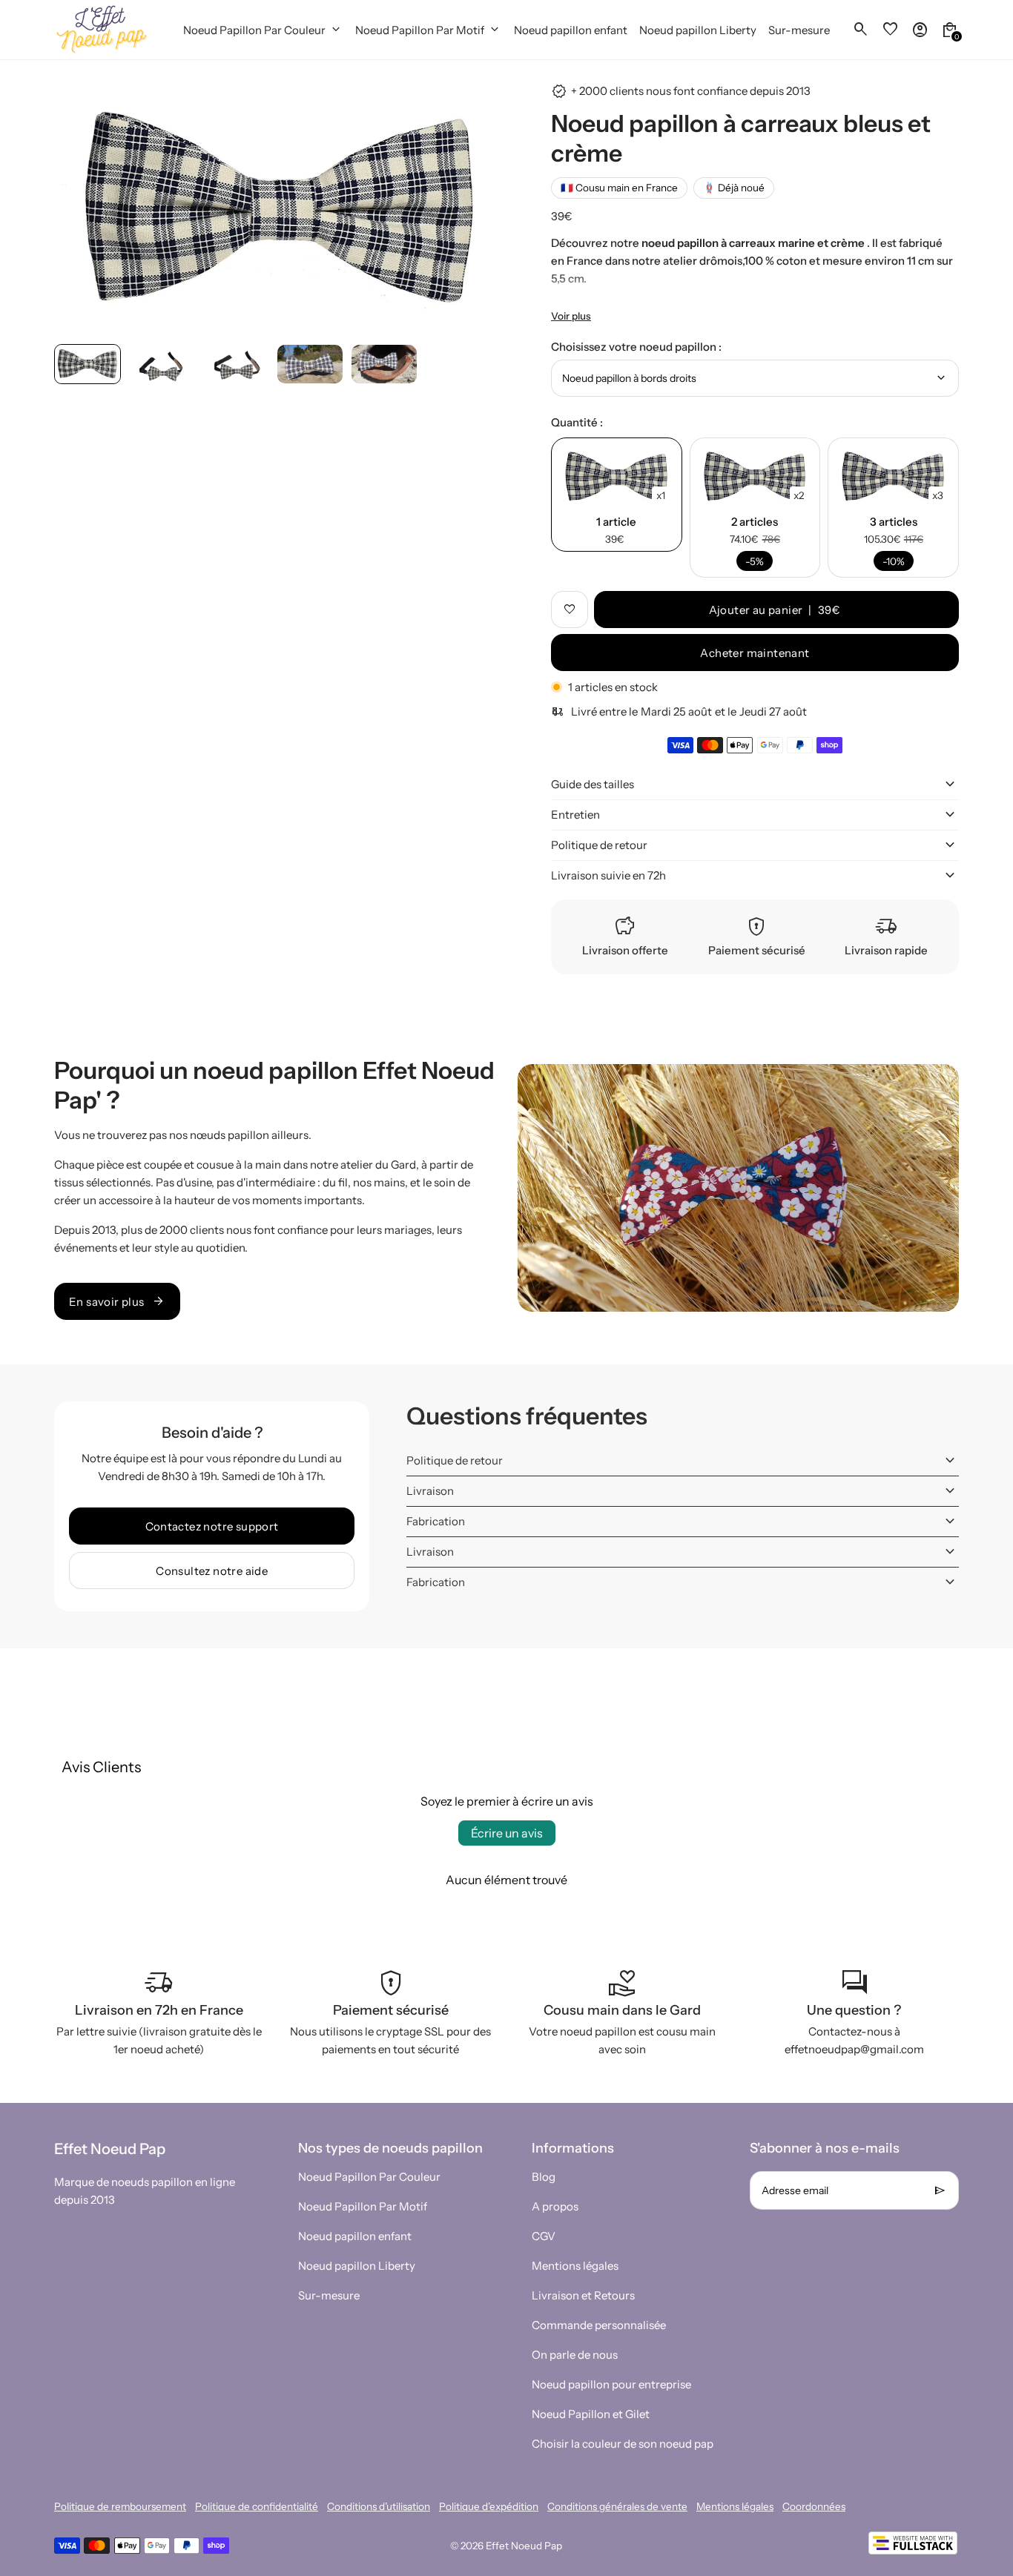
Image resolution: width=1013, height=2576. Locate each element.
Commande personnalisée (599, 2325)
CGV (544, 2236)
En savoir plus (117, 1301)
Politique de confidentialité (257, 2506)
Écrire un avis (507, 1833)
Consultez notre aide (212, 1571)
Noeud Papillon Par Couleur (369, 2177)
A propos (555, 2206)
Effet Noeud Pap (524, 2546)
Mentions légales (575, 2266)
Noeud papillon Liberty (357, 2266)
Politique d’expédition (489, 2506)
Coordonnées (814, 2506)
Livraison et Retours (583, 2295)
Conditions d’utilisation (379, 2506)
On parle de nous (575, 2355)
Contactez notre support (212, 1526)
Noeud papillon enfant (355, 2236)
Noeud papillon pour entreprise (611, 2384)
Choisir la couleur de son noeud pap (623, 2444)
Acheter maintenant (755, 653)
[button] (88, 364)
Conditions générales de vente (617, 2506)
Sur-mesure (329, 2295)
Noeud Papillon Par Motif (363, 2206)
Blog (544, 2177)
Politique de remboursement (120, 2506)
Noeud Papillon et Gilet (591, 2414)
